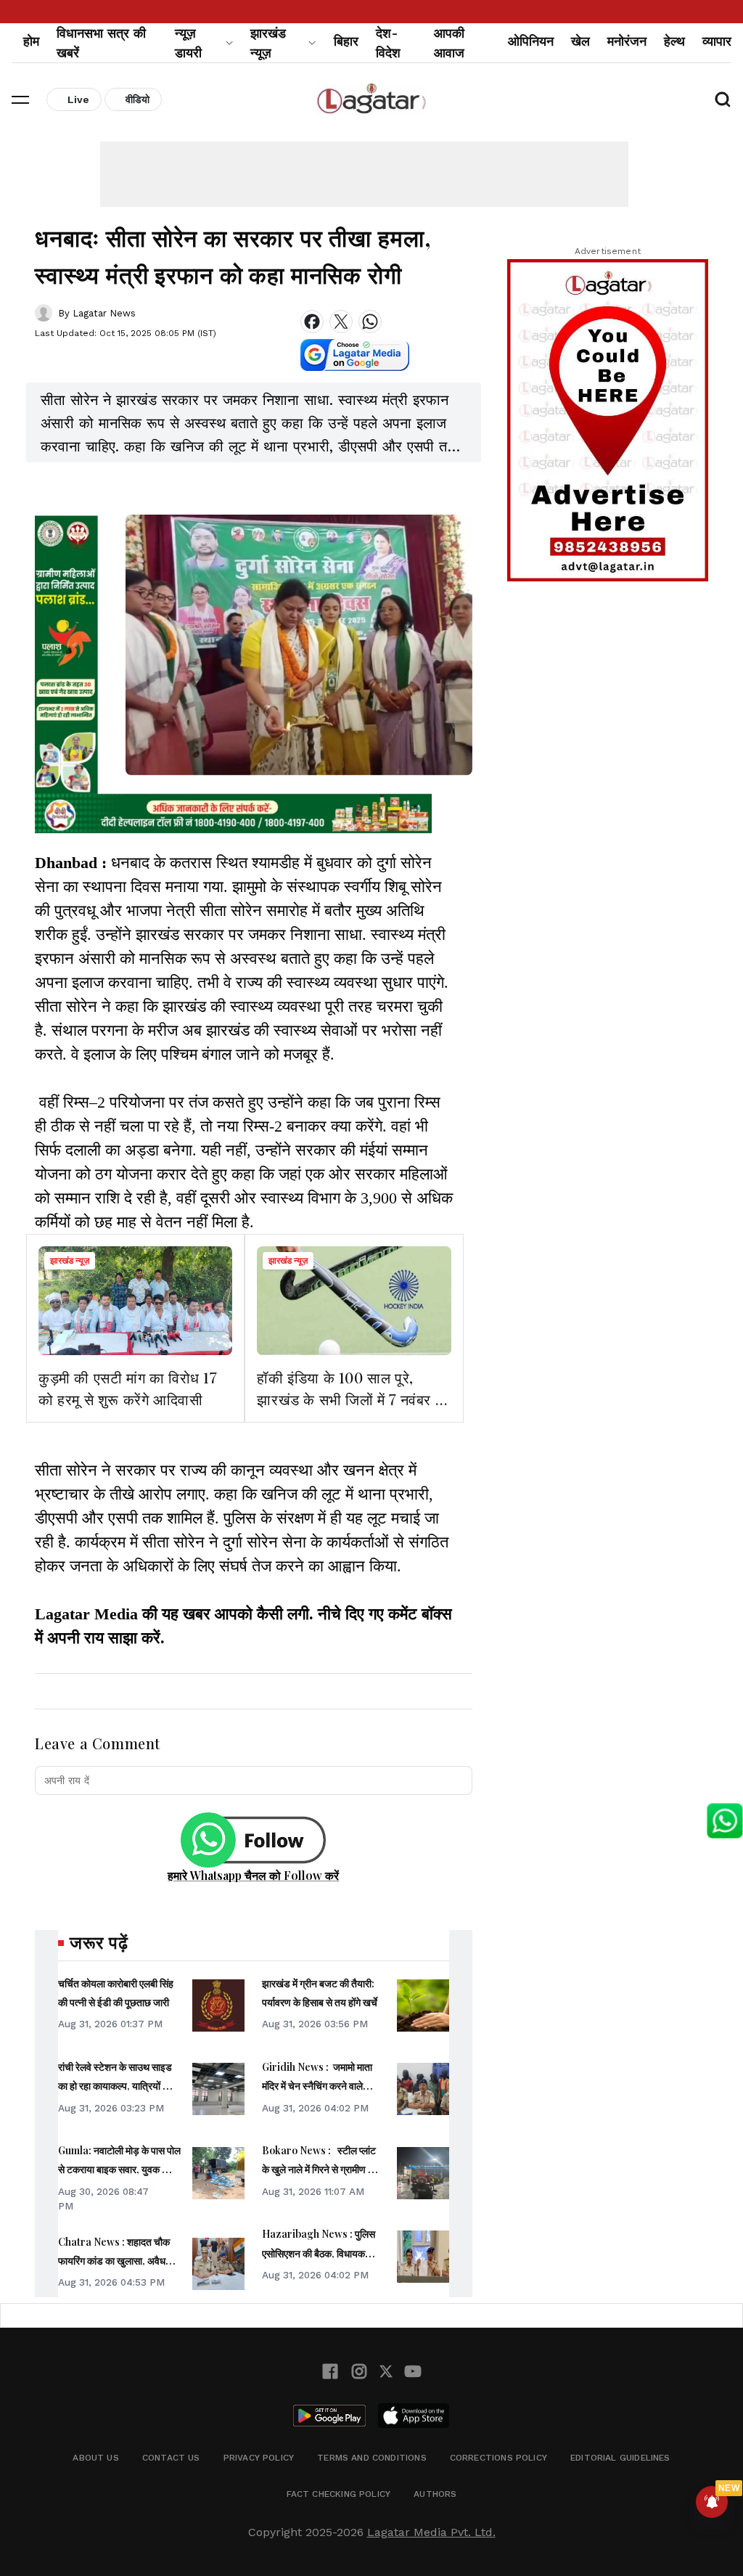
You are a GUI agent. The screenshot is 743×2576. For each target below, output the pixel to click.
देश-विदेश (388, 43)
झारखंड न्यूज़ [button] (268, 43)
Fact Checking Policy (339, 2494)
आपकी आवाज (449, 43)
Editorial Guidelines (620, 2458)
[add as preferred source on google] (355, 355)
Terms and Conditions (372, 2458)
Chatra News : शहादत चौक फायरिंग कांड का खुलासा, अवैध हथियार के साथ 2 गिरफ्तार (114, 2261)
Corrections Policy (498, 2458)
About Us (95, 2458)
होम (31, 41)
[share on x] (341, 322)
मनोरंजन (627, 41)
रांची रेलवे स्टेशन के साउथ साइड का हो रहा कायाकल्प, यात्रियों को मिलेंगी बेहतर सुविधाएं (115, 2086)
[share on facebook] (312, 322)
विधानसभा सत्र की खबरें (101, 43)
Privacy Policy (259, 2458)
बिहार (346, 41)
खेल (580, 41)
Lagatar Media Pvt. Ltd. (431, 2532)
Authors (435, 2494)
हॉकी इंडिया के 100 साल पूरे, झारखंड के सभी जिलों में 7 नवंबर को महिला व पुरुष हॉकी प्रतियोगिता (353, 1399)
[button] (20, 99)
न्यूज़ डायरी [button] (188, 43)
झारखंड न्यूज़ (70, 1261)
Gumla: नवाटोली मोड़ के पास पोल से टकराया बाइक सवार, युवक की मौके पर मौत (119, 2170)
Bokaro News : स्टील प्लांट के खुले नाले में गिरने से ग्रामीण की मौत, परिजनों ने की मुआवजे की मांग (321, 2170)
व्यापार (717, 41)
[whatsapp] (370, 322)
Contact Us (171, 2458)
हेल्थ (674, 41)
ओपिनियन (531, 41)
